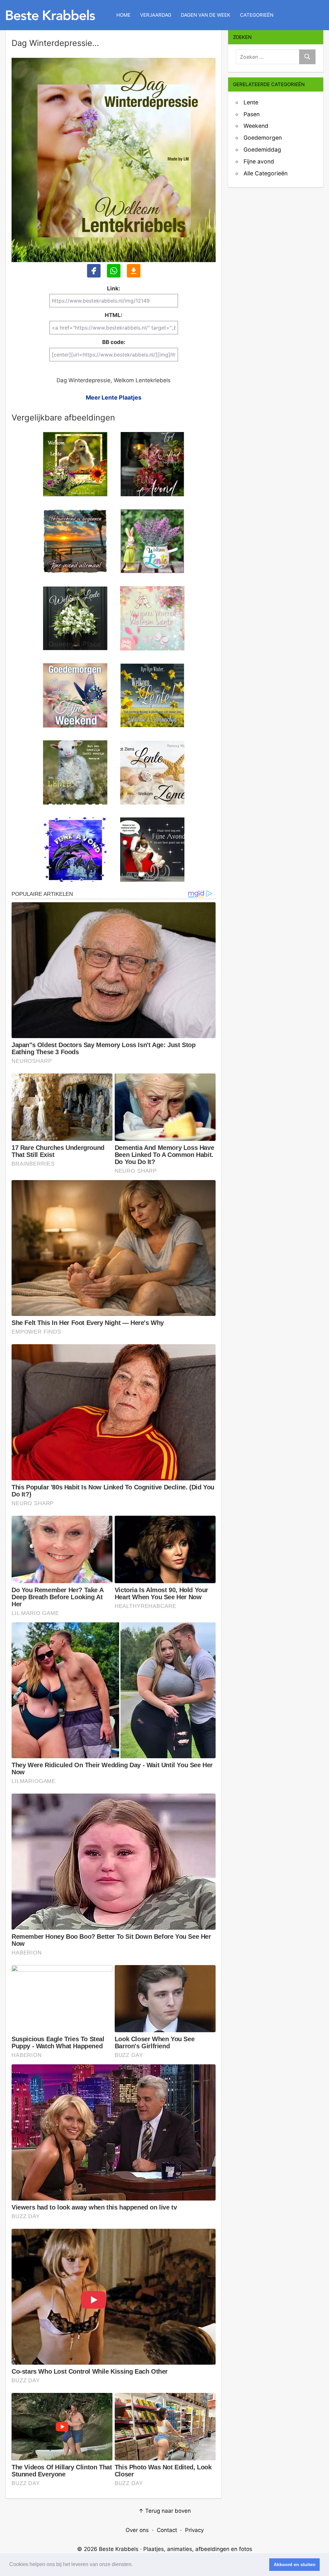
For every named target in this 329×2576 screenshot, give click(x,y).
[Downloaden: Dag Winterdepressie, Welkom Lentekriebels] (134, 271)
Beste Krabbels (119, 2549)
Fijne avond (259, 161)
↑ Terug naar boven (165, 2511)
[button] (135, 2565)
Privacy (194, 2530)
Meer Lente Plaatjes (114, 397)
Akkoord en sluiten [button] (295, 2564)
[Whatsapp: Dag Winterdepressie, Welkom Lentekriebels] (114, 271)
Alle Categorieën (266, 173)
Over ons (137, 2530)
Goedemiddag (262, 150)
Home (123, 15)
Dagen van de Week (206, 15)
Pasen (252, 114)
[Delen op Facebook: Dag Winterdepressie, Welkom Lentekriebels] (94, 271)
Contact (167, 2530)
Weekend (256, 126)
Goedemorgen (263, 138)
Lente (251, 102)
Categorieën (257, 15)
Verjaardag (156, 15)
